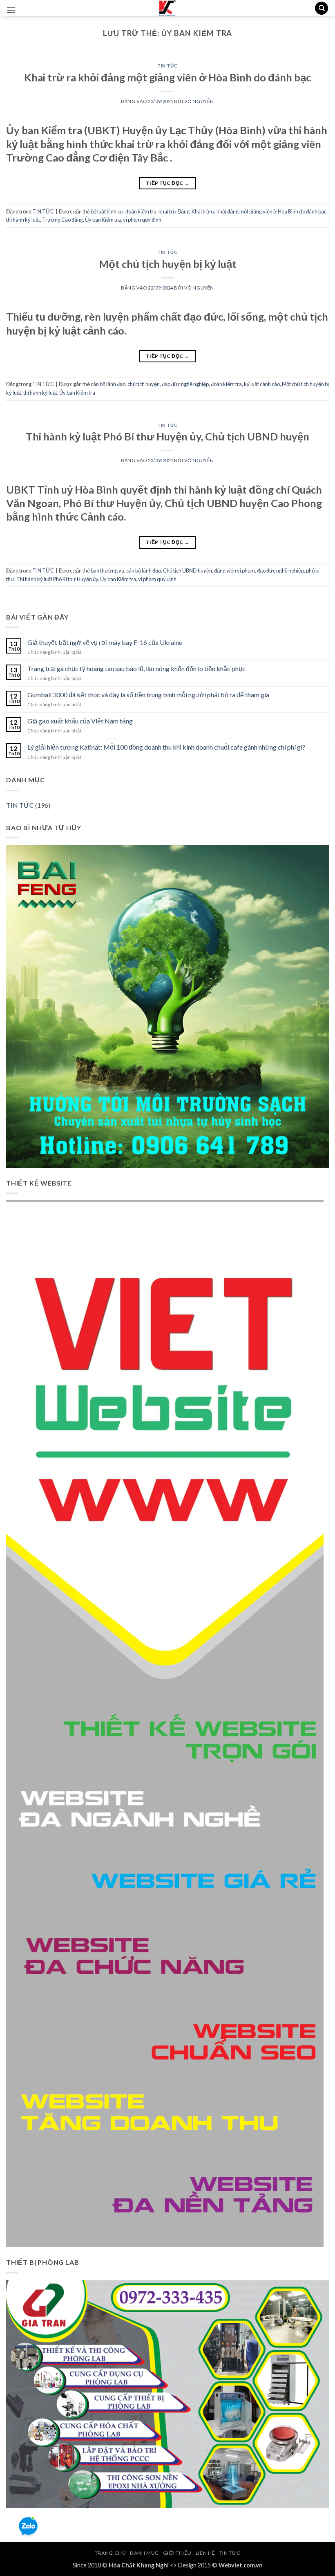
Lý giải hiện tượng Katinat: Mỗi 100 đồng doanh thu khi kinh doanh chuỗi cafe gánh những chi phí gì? (166, 747)
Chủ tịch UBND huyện (188, 570)
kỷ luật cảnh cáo (262, 384)
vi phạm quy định (142, 220)
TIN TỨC (167, 66)
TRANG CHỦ (111, 2553)
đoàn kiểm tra (141, 211)
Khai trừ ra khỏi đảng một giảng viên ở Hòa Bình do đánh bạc (167, 77)
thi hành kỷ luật (23, 220)
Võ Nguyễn (199, 101)
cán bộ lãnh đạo (108, 384)
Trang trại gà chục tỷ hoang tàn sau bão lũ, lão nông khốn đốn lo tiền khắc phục (136, 668)
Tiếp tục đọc (167, 183)
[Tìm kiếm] (322, 8)
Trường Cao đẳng (63, 220)
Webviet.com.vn (241, 2565)
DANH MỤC (144, 2553)
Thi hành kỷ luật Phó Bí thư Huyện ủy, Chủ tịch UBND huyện (167, 436)
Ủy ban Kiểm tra (103, 220)
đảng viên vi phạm (234, 570)
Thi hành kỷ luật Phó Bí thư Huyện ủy (57, 579)
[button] (11, 10)
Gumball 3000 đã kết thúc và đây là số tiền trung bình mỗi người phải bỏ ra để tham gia (148, 695)
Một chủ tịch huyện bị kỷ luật (168, 264)
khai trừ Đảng (174, 211)
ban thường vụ (107, 570)
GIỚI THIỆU (177, 2553)
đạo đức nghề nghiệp (185, 384)
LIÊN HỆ (205, 2553)
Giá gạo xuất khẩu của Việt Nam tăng (80, 721)
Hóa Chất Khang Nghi (139, 2565)
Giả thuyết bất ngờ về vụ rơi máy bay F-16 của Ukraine (105, 642)
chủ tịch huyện (144, 384)
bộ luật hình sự (107, 211)
